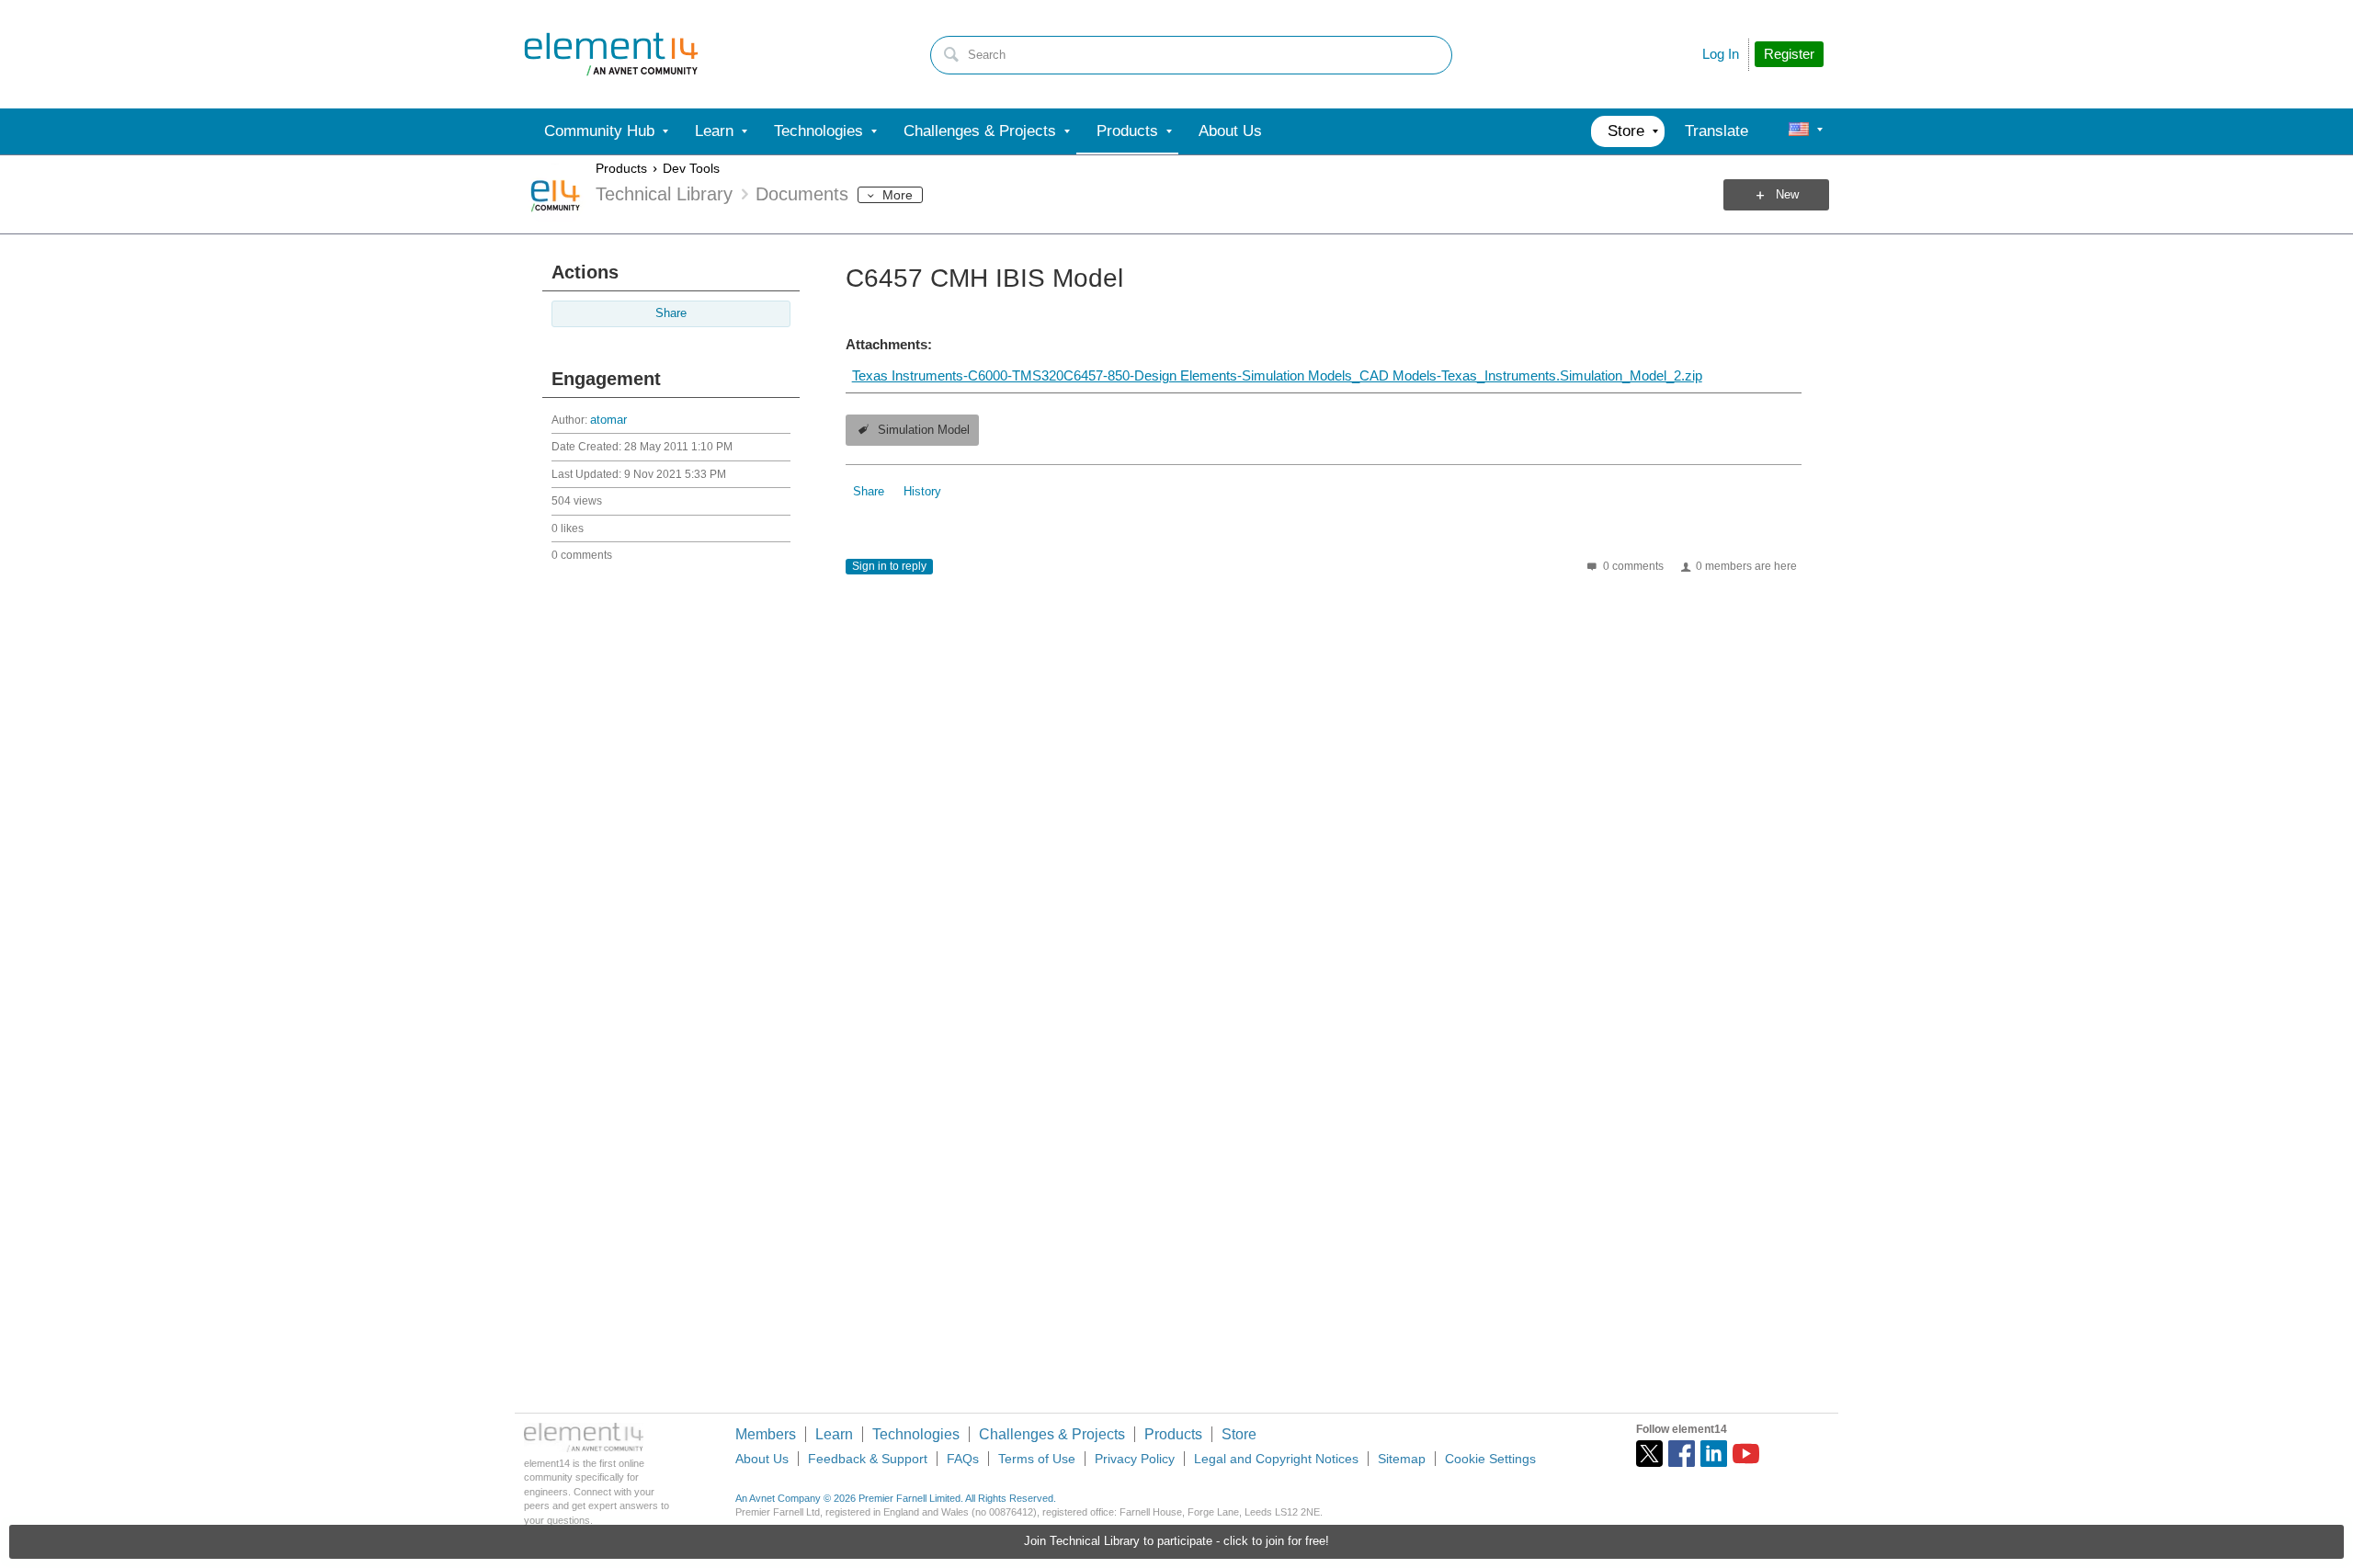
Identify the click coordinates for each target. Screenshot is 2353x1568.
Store (1239, 1434)
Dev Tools (691, 168)
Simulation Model (924, 430)
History (922, 492)
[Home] (611, 54)
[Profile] (1799, 131)
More (898, 195)
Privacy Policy (1135, 1459)
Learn (834, 1434)
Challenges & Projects (1052, 1434)
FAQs (963, 1459)
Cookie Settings (1490, 1459)
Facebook (1682, 1454)
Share (671, 313)
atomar (608, 420)
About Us (762, 1459)
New (1787, 195)
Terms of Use (1037, 1459)
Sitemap (1402, 1459)
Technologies (916, 1434)
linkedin (1714, 1454)
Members (766, 1434)
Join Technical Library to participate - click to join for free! (1176, 1541)
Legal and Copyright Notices (1276, 1459)
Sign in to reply (889, 566)
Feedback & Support (868, 1459)
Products (621, 168)
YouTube (1746, 1454)
